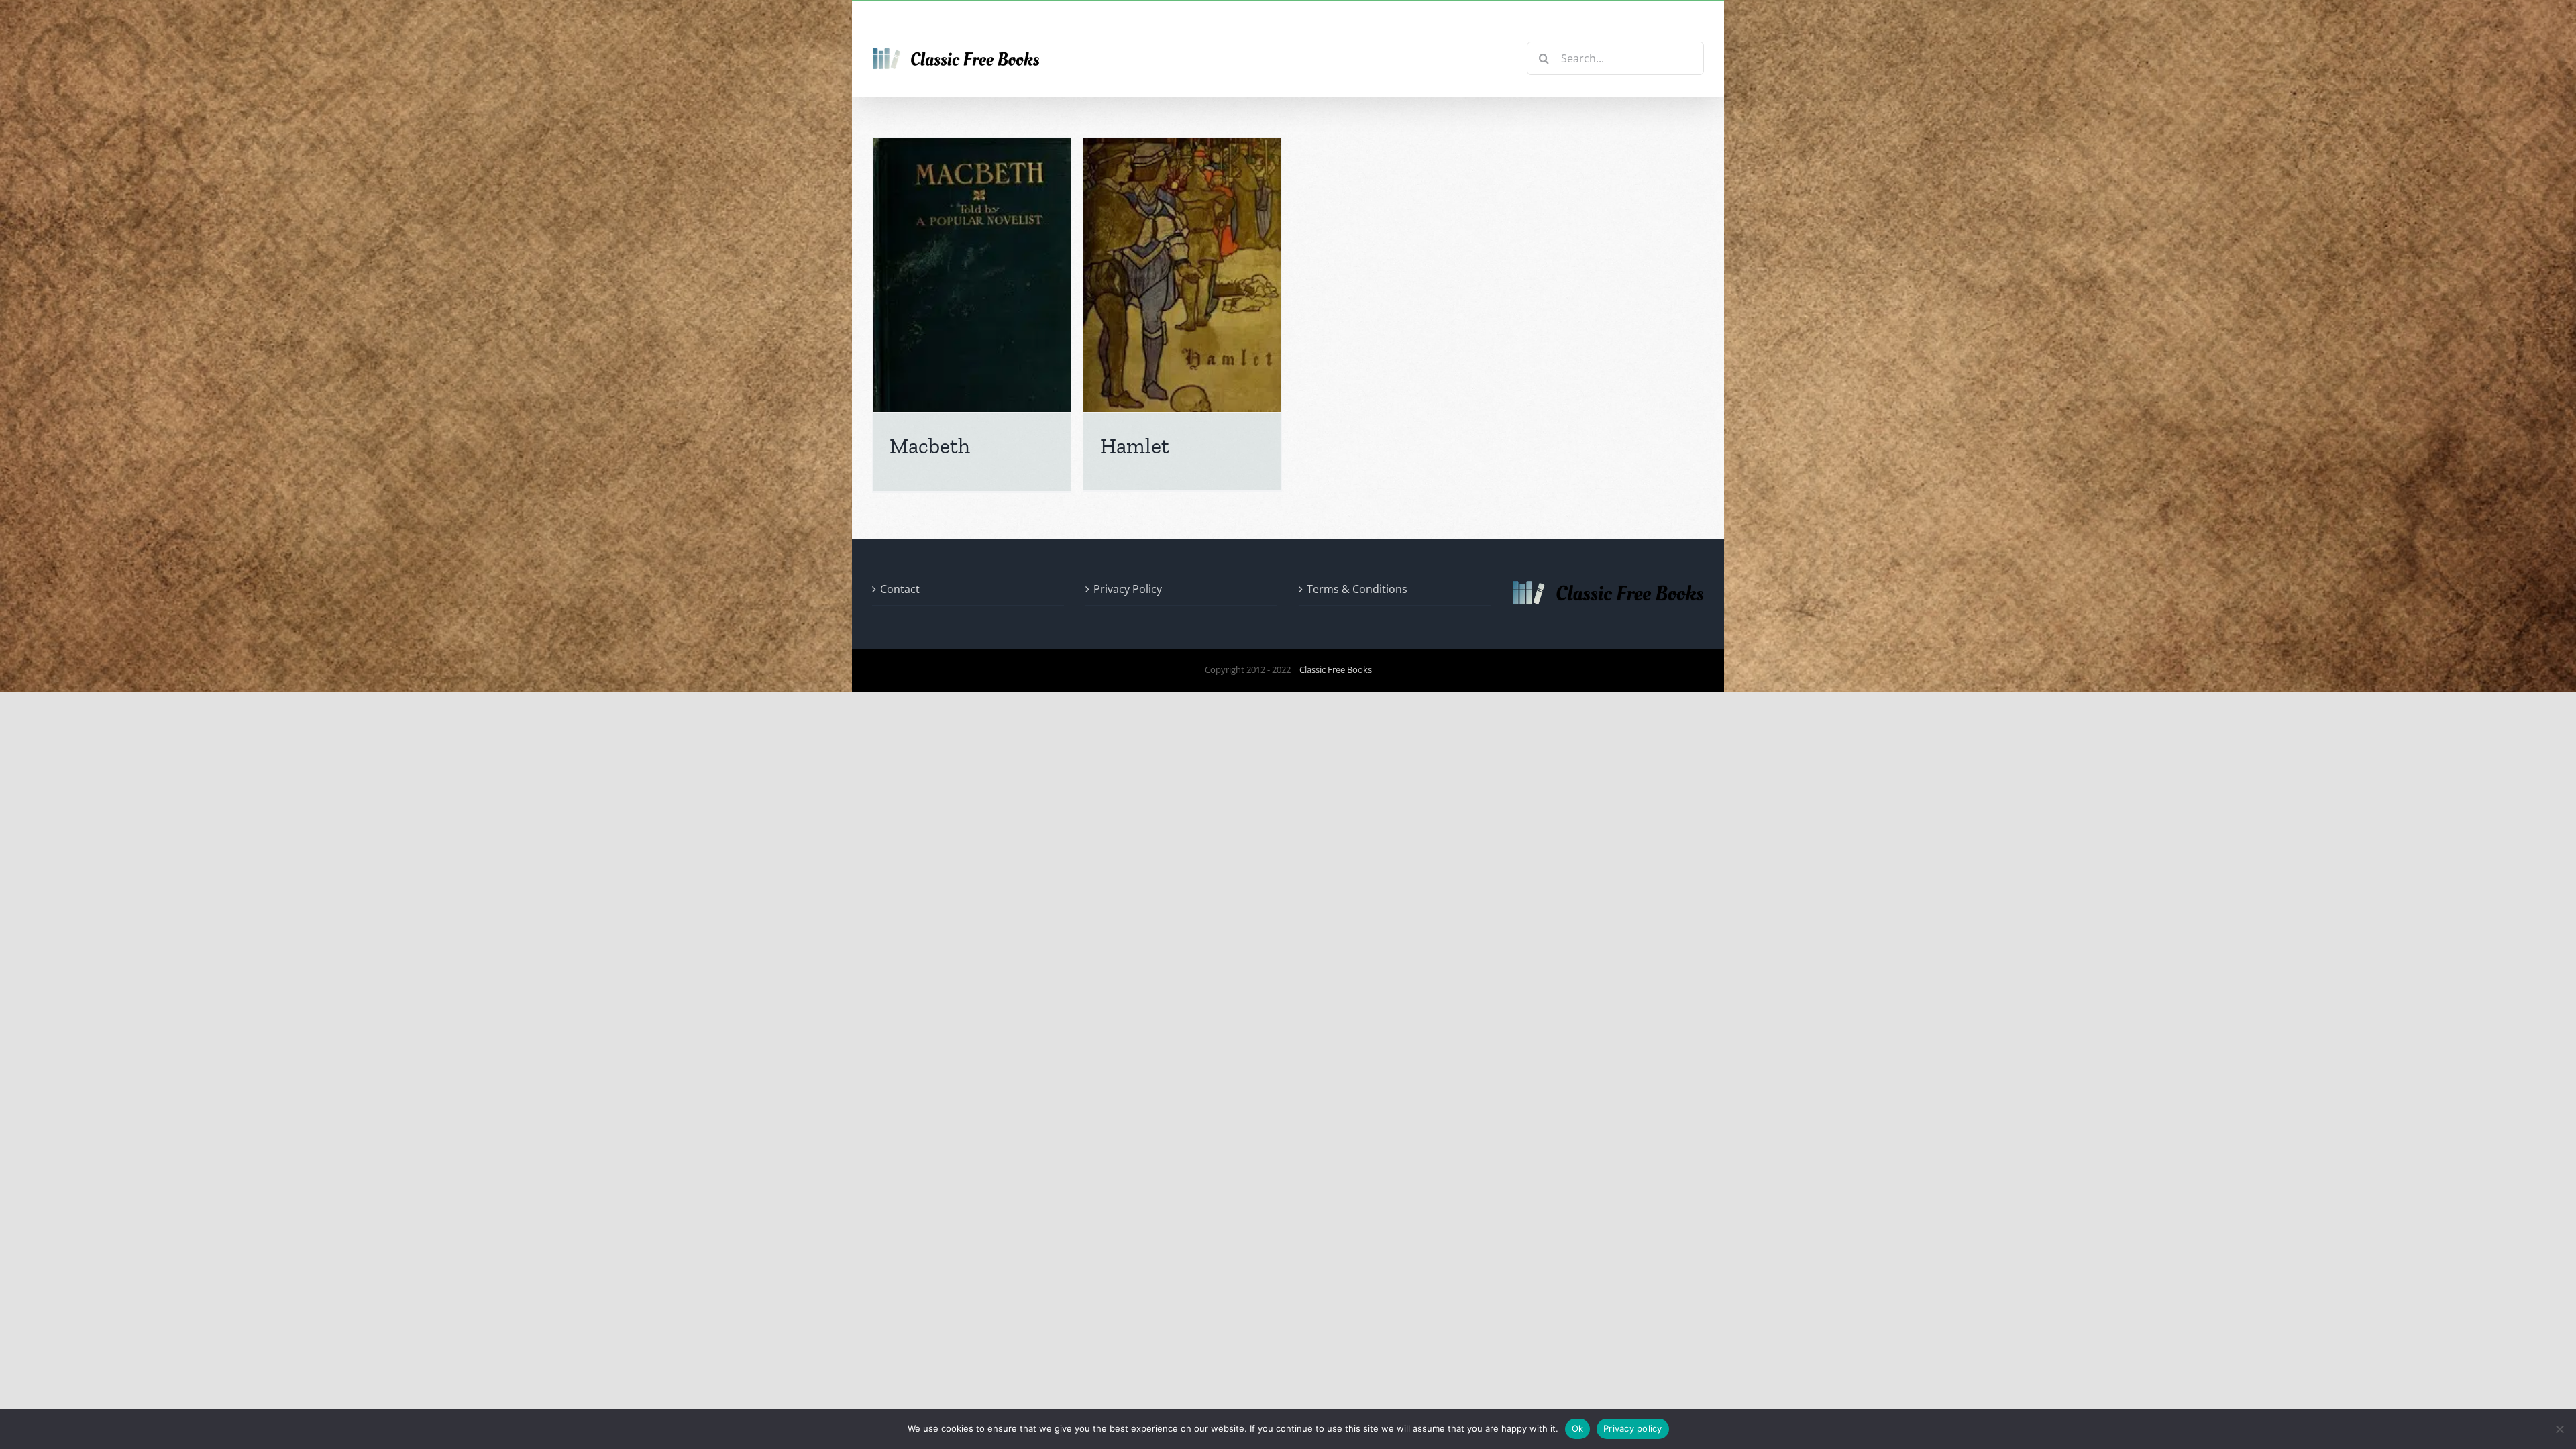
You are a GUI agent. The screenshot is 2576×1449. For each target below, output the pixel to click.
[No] (2559, 1429)
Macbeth (930, 446)
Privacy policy (1633, 1428)
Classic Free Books (1336, 669)
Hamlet (1135, 446)
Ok (1578, 1428)
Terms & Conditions (1357, 589)
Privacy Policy (1128, 589)
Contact (900, 589)
